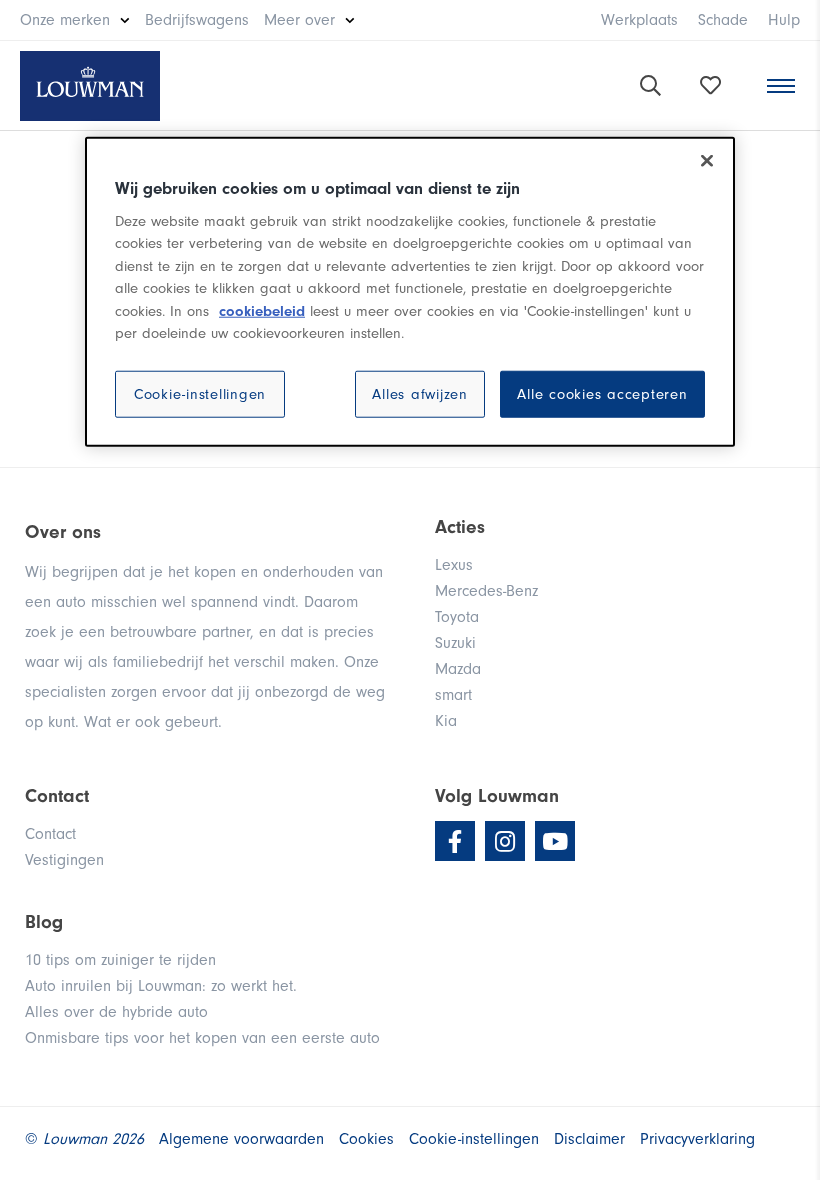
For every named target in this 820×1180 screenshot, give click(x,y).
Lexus (454, 565)
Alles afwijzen (420, 394)
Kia (446, 721)
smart (453, 695)
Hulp (784, 20)
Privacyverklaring (697, 1139)
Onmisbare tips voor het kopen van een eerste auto (202, 1038)
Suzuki (455, 643)
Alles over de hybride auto (116, 1012)
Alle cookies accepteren (602, 394)
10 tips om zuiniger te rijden (120, 960)
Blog (44, 922)
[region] (410, 292)
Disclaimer (589, 1139)
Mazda (458, 669)
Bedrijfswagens (197, 20)
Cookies (366, 1139)
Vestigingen (64, 860)
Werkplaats (639, 20)
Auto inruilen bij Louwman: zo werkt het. (161, 986)
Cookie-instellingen (200, 394)
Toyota (457, 617)
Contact (50, 834)
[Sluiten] (707, 161)
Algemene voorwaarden (241, 1139)
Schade (723, 20)
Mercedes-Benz (486, 591)
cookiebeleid (262, 311)
